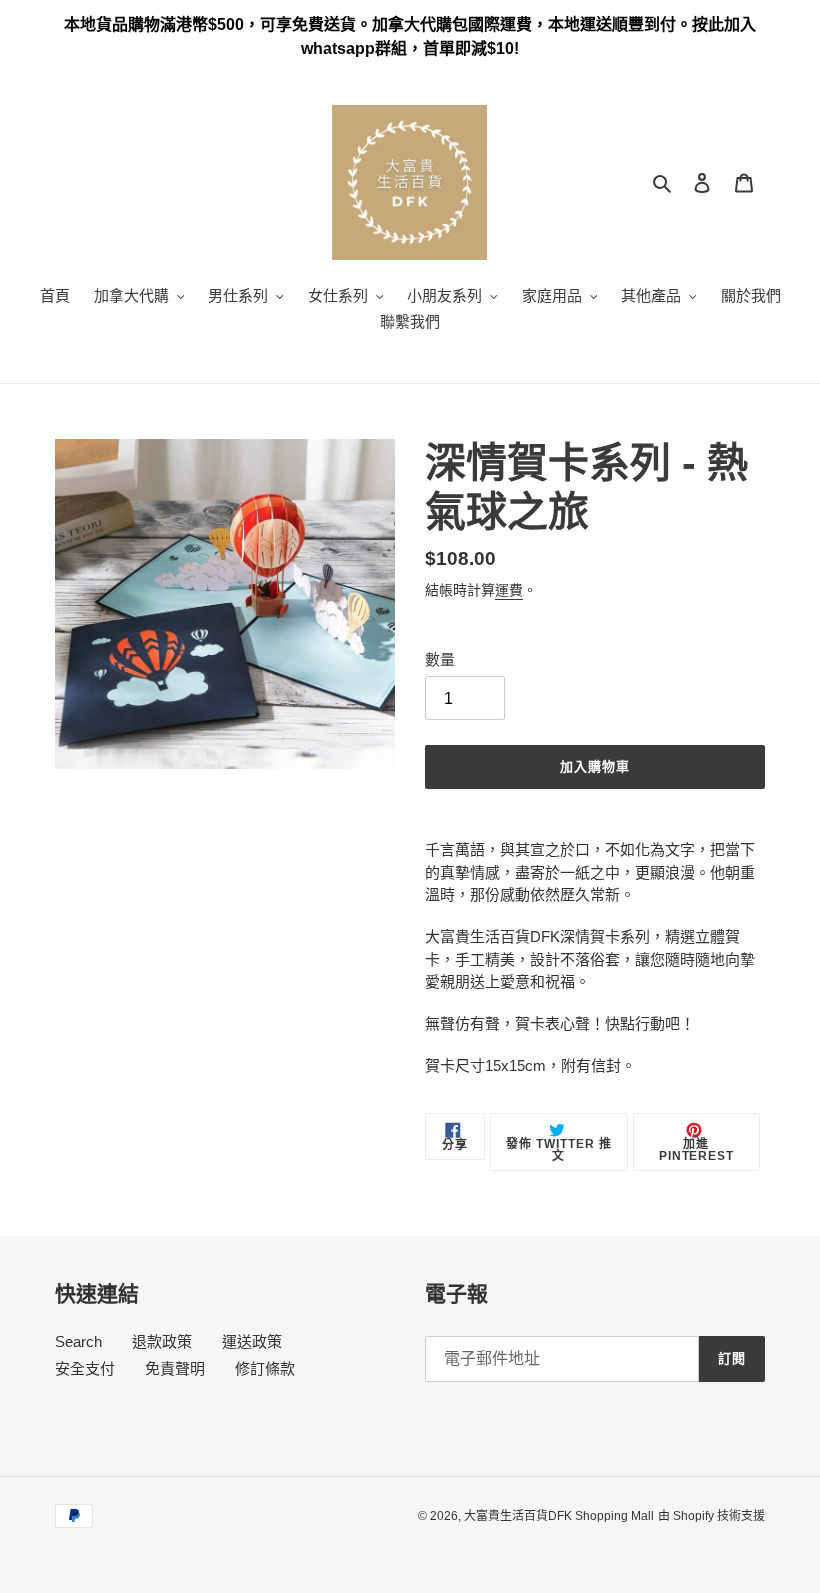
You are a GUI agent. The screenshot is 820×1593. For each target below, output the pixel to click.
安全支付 (85, 1368)
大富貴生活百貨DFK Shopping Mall (559, 1516)
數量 (440, 659)
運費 (509, 590)
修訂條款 (265, 1368)
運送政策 (252, 1341)
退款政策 (162, 1341)
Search (78, 1341)
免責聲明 (175, 1368)
